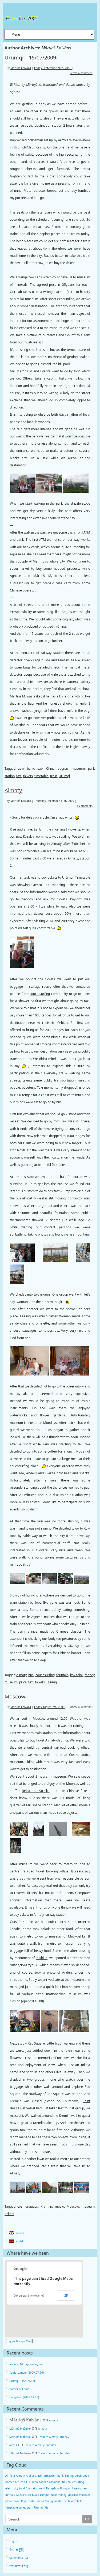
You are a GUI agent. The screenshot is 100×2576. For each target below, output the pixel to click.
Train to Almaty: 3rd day (54, 2437)
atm (21, 768)
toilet (22, 2507)
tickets (28, 776)
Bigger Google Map (19, 2341)
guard (41, 2488)
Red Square (36, 2043)
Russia (40, 2501)
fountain (62, 1675)
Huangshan (79, 2488)
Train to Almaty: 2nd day (40, 2445)
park (91, 768)
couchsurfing (45, 1675)
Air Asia (10, 2476)
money (90, 1675)
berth (78, 2476)
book (86, 2476)
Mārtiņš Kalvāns (56, 48)
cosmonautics (28, 2206)
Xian (47, 2507)
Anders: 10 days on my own (27, 2364)
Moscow (15, 1696)
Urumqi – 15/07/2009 (30, 58)
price (23, 1682)
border (10, 2482)
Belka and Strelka (36, 1791)
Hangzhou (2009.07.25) (24, 2397)
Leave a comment (81, 73)
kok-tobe (77, 1675)
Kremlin (46, 2206)
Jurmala (10, 2495)
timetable (41, 776)
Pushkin (41, 1958)
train (54, 776)
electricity (12, 2488)
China (50, 768)
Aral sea (31, 2476)
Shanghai (51, 2501)
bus (31, 1675)
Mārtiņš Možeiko (20, 2429)
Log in (13, 2541)
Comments (85, 806)
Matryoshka (77, 1936)
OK (66, 2296)
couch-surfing (40, 994)
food (22, 2488)
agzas (13, 2445)
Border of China (19, 2389)
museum (78, 768)
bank (31, 768)
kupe (54, 2495)
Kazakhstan (24, 2495)
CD (28, 2482)
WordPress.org (19, 2566)
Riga (24, 2501)
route (31, 2501)
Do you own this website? (29, 2296)
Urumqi (64, 776)
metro (59, 2206)
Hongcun (66, 2488)
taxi (19, 776)
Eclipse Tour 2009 (23, 18)
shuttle (62, 2501)
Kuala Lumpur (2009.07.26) (27, 2373)
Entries (16, 2549)
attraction (50, 2476)
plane (9, 2501)
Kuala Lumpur (41, 2495)
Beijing (69, 2476)
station (10, 776)
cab (40, 768)
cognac (63, 768)
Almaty (13, 790)
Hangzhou (53, 2488)
